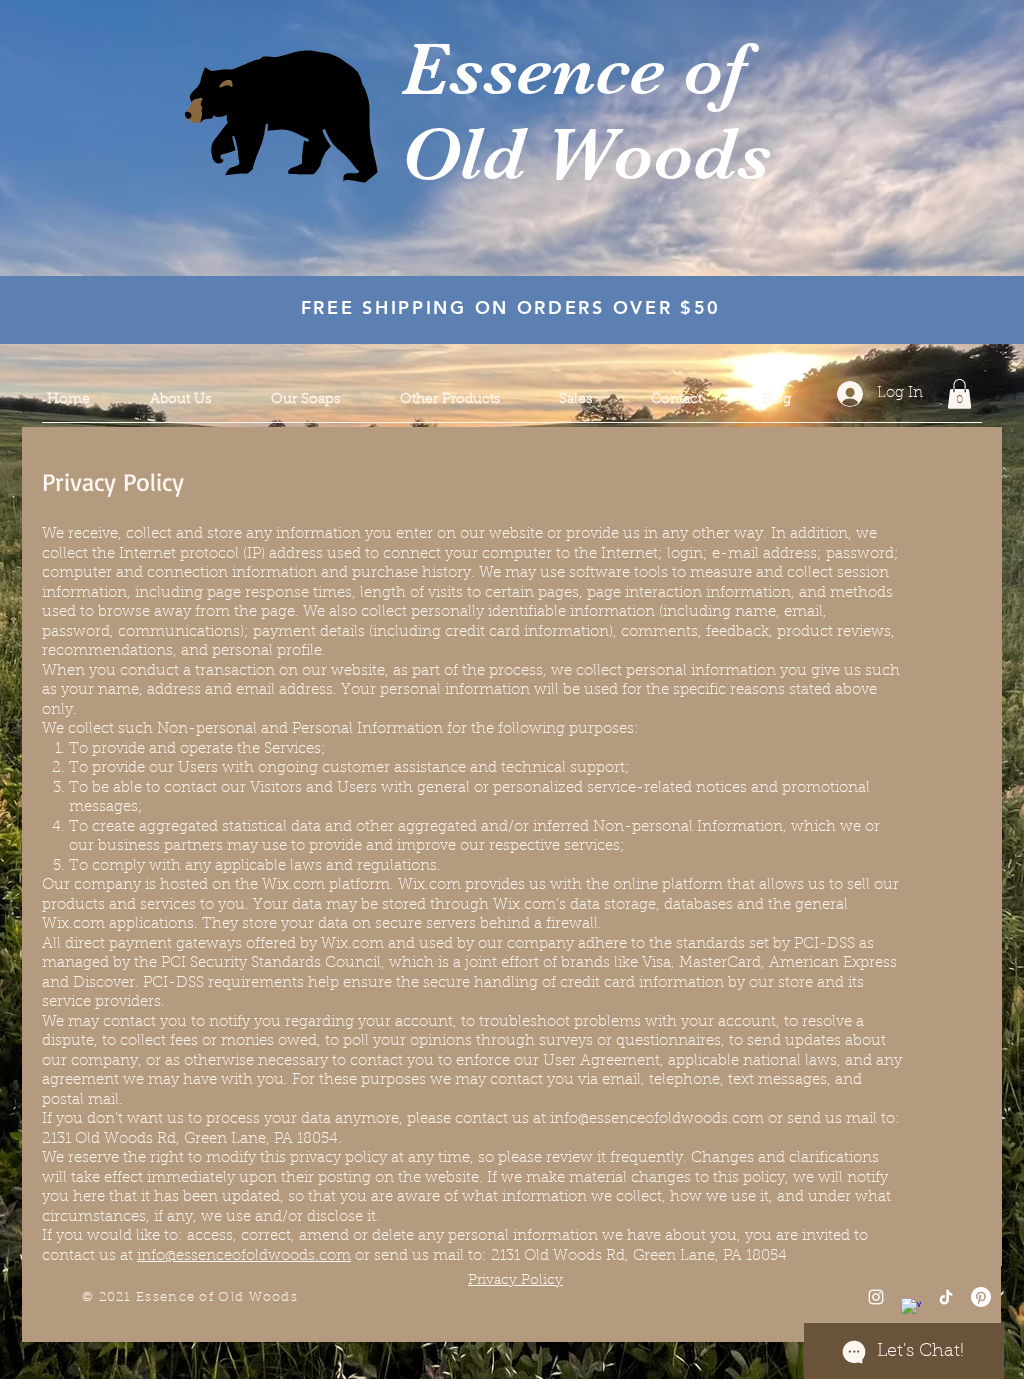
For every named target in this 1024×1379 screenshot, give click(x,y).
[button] (959, 394)
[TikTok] (946, 1297)
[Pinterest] (981, 1297)
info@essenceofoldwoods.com (657, 1119)
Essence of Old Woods (586, 111)
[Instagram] (876, 1297)
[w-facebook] (911, 1308)
